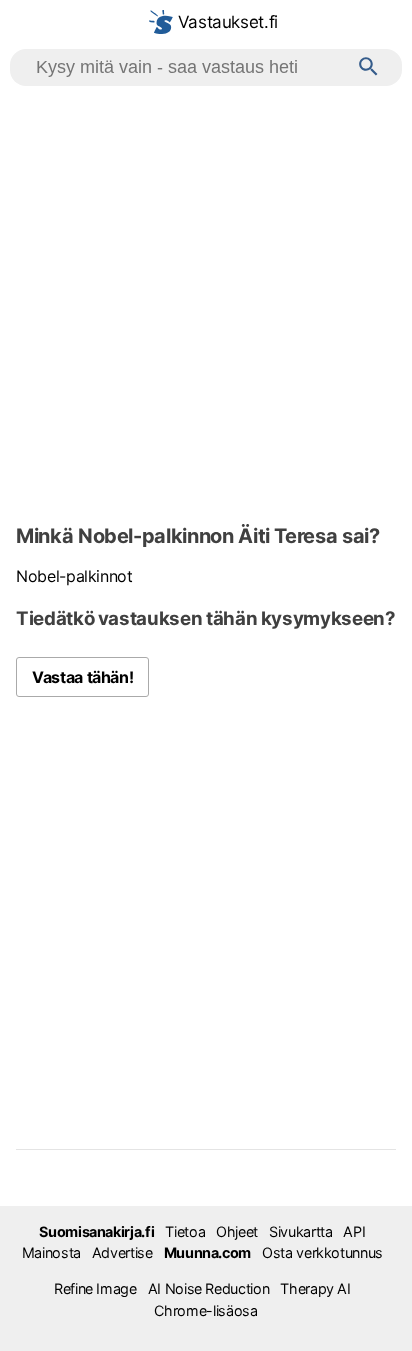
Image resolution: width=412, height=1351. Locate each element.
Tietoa (185, 1231)
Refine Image (95, 1288)
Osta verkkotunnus (322, 1252)
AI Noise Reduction (209, 1288)
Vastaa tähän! (82, 677)
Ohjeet (237, 1231)
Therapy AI (315, 1288)
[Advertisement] (206, 302)
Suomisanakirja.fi (96, 1231)
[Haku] (368, 67)
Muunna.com (207, 1252)
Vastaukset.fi (225, 22)
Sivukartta (300, 1231)
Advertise (122, 1252)
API (354, 1231)
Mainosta (51, 1252)
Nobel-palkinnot (74, 576)
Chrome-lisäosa (205, 1310)
